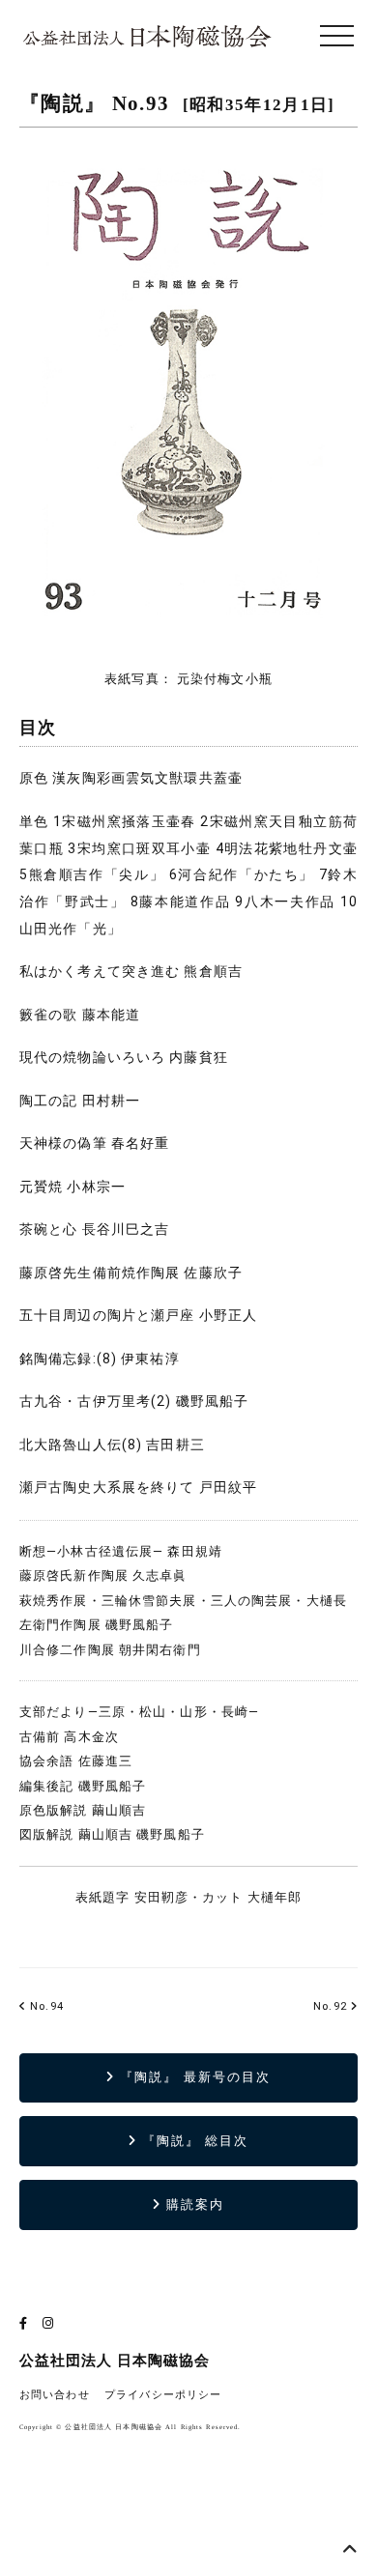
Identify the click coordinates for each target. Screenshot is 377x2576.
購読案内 (193, 2204)
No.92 (330, 2006)
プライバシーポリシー (163, 2395)
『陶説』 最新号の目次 (193, 2077)
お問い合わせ (55, 2395)
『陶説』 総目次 (193, 2141)
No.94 (45, 2006)
